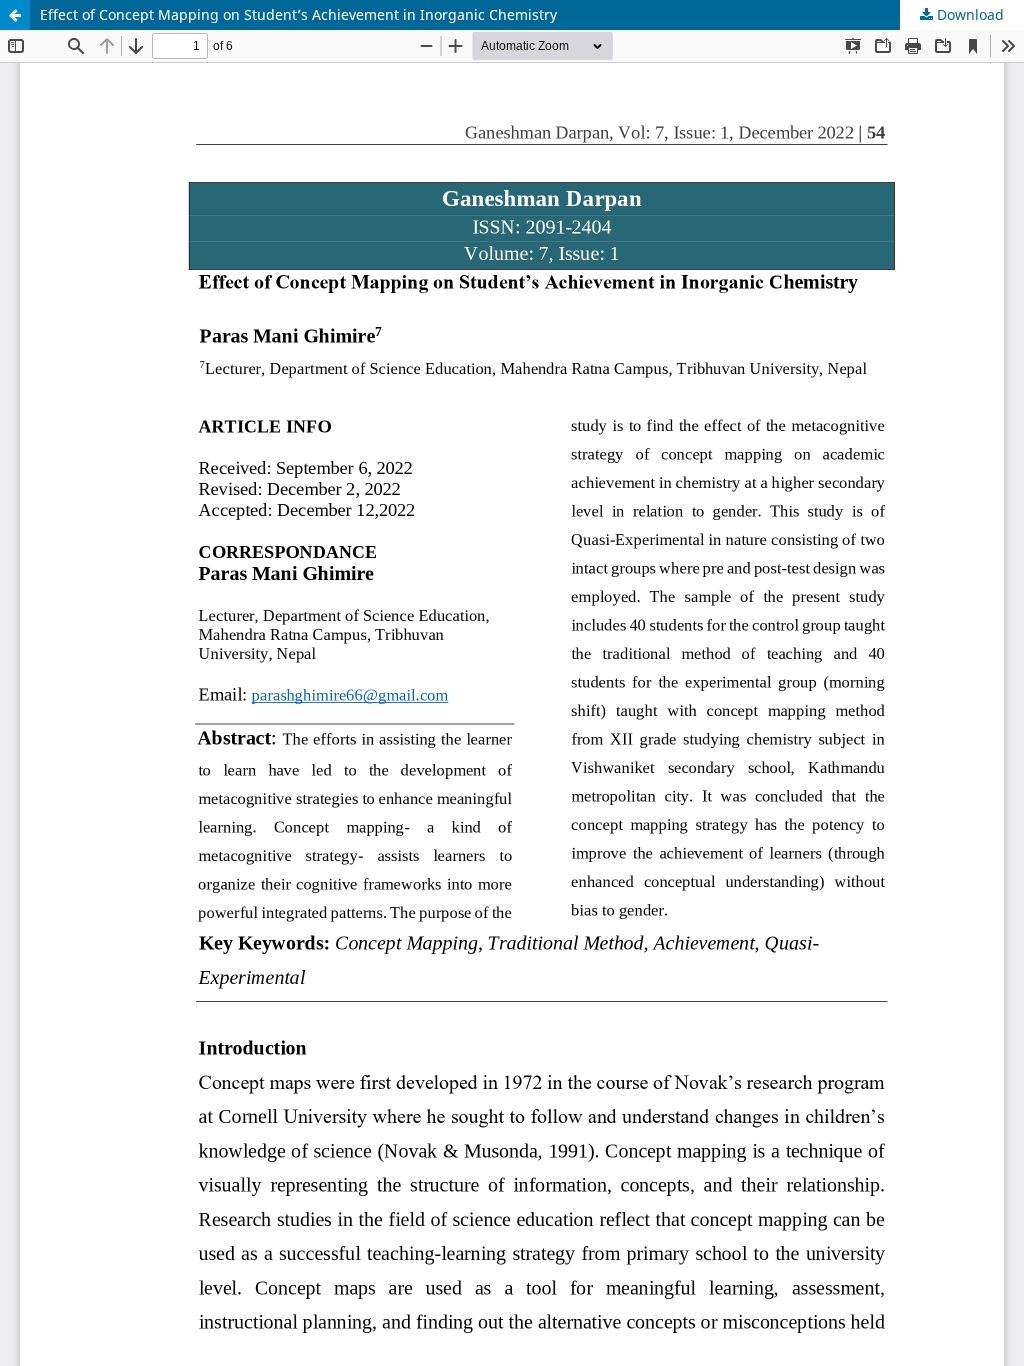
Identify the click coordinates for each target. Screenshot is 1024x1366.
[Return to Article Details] (15, 15)
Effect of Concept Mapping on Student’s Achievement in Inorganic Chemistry (298, 14)
